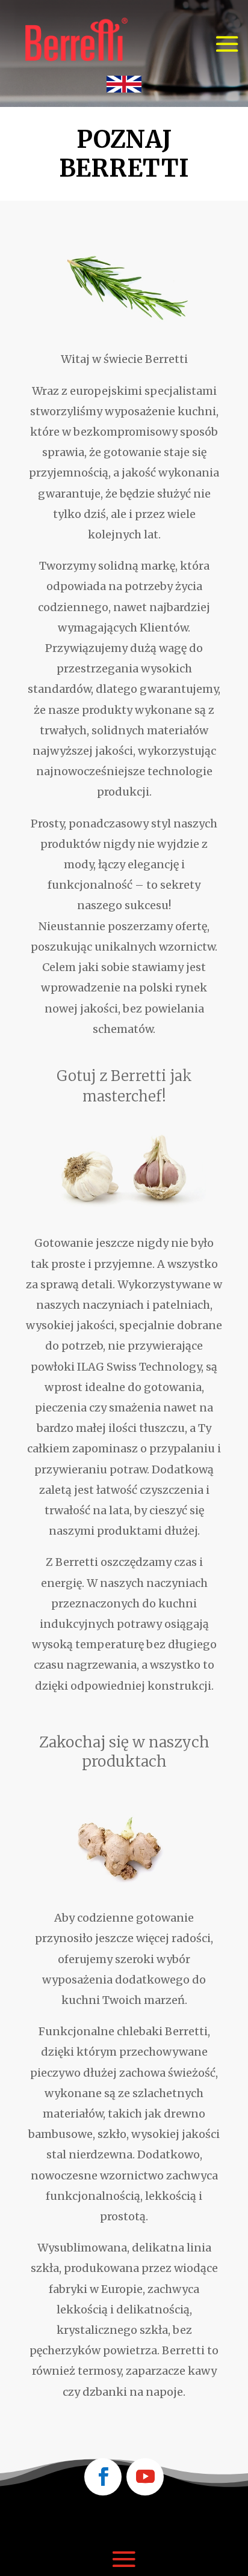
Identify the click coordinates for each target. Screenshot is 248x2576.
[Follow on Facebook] (103, 2477)
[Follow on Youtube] (145, 2477)
